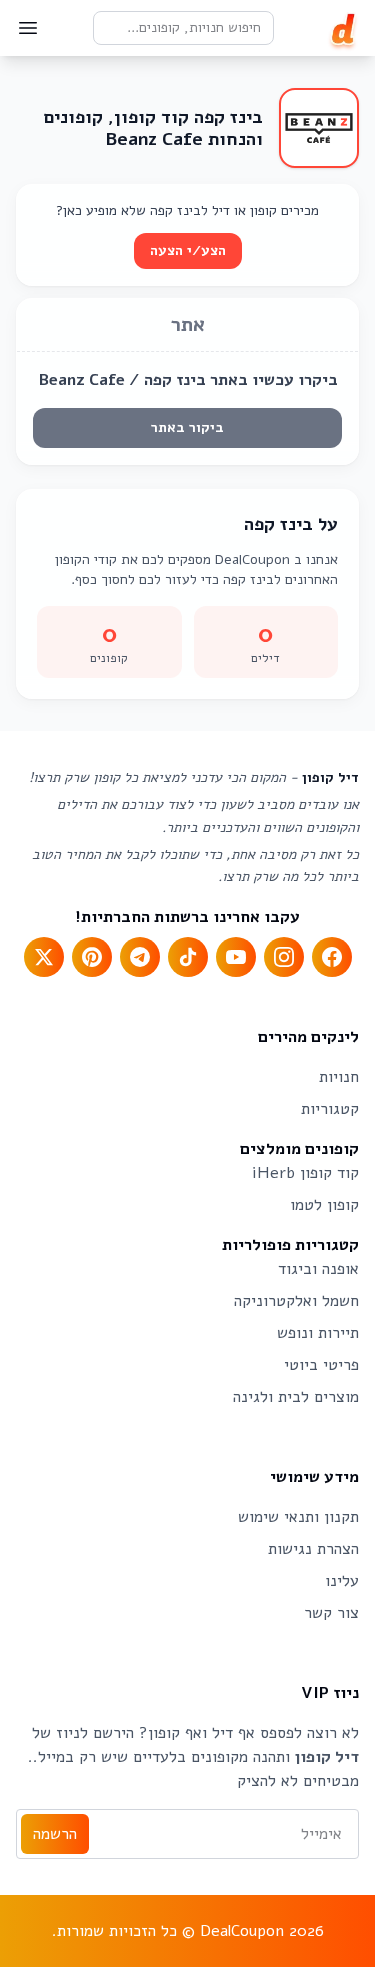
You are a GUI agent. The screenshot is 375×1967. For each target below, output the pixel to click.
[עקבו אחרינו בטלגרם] (140, 957)
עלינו (342, 1581)
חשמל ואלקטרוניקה (296, 1301)
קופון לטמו (324, 1205)
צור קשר (331, 1613)
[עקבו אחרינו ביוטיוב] (236, 957)
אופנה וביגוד (318, 1269)
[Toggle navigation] (28, 28)
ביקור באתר (187, 427)
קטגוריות (330, 1109)
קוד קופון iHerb (305, 1173)
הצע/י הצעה (188, 250)
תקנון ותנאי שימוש (298, 1517)
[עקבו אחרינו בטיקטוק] (188, 957)
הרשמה (55, 1834)
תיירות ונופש (318, 1333)
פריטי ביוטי (321, 1365)
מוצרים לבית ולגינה (296, 1397)
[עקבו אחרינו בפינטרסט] (92, 957)
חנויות (339, 1077)
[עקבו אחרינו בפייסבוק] (332, 957)
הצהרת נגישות (313, 1549)
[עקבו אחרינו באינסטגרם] (284, 957)
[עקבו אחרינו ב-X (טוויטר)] (44, 957)
